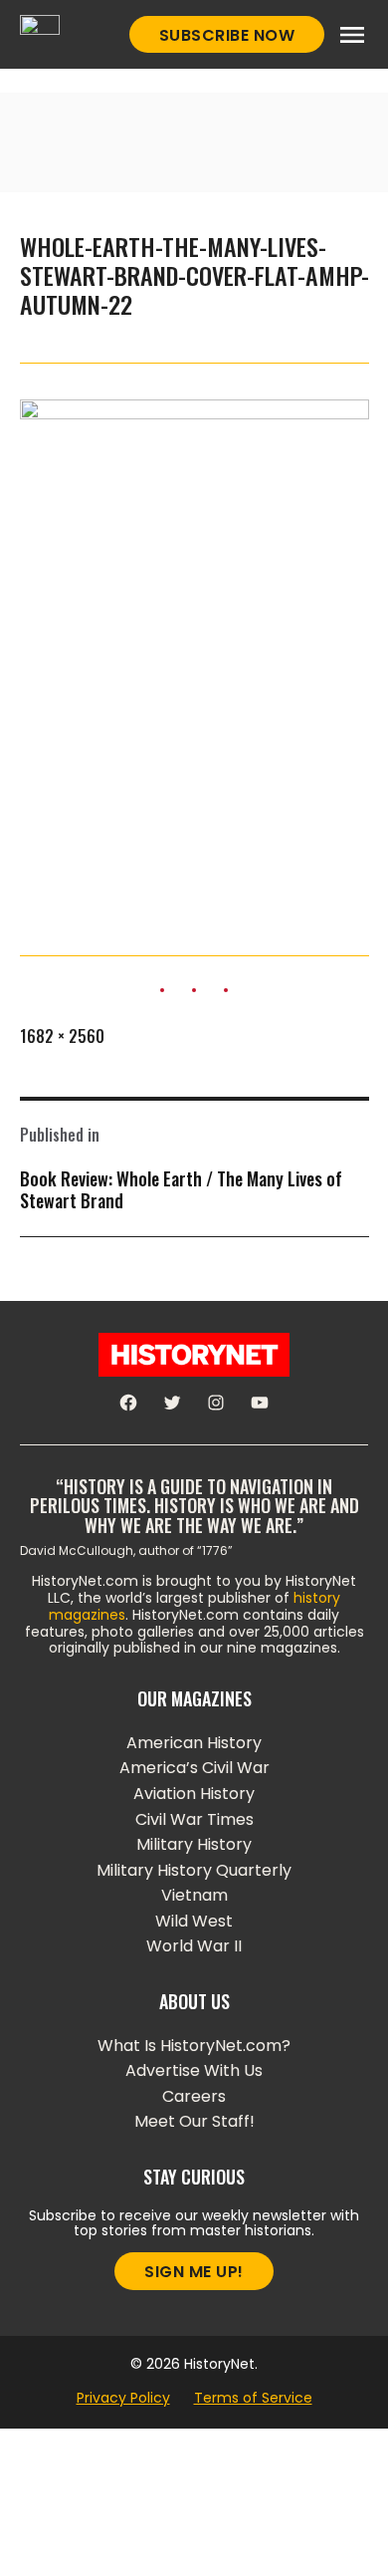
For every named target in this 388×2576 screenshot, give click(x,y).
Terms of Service (253, 2398)
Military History (194, 1844)
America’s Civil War (194, 1768)
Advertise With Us (194, 2070)
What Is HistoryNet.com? (194, 2046)
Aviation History (194, 1794)
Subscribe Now (227, 35)
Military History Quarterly (194, 1870)
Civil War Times (194, 1819)
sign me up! (194, 2272)
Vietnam (194, 1895)
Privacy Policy (123, 2398)
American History (194, 1743)
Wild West (194, 1921)
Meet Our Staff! (194, 2121)
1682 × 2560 (62, 1036)
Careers (194, 2096)
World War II (194, 1946)
